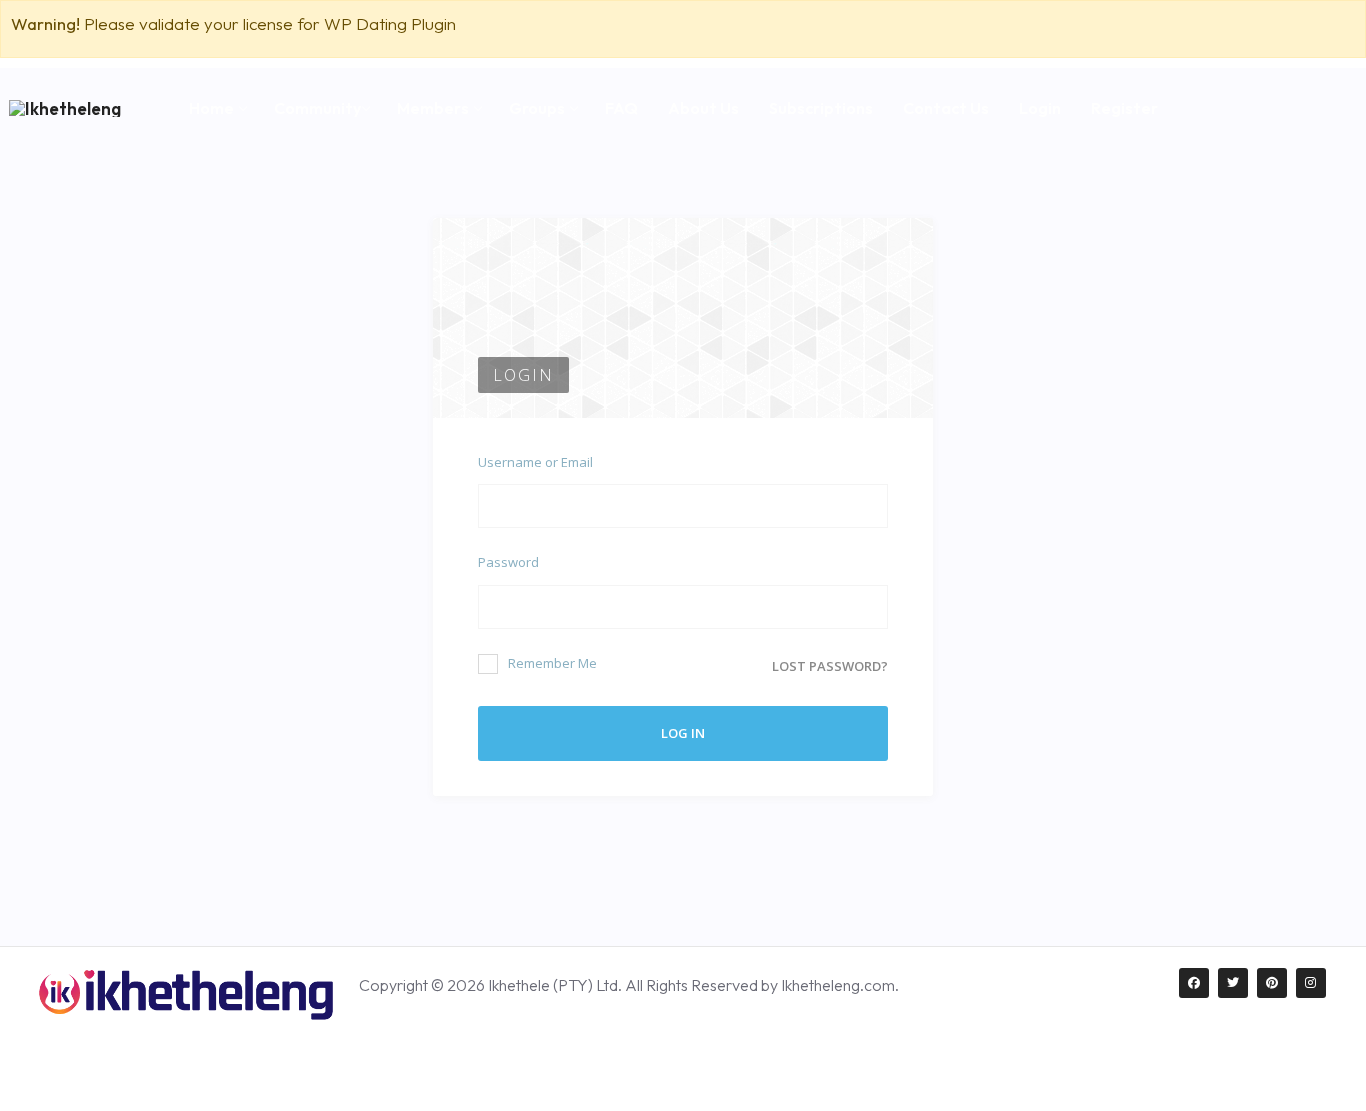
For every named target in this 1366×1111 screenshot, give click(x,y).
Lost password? (830, 666)
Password (508, 562)
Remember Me (552, 663)
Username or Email (535, 462)
